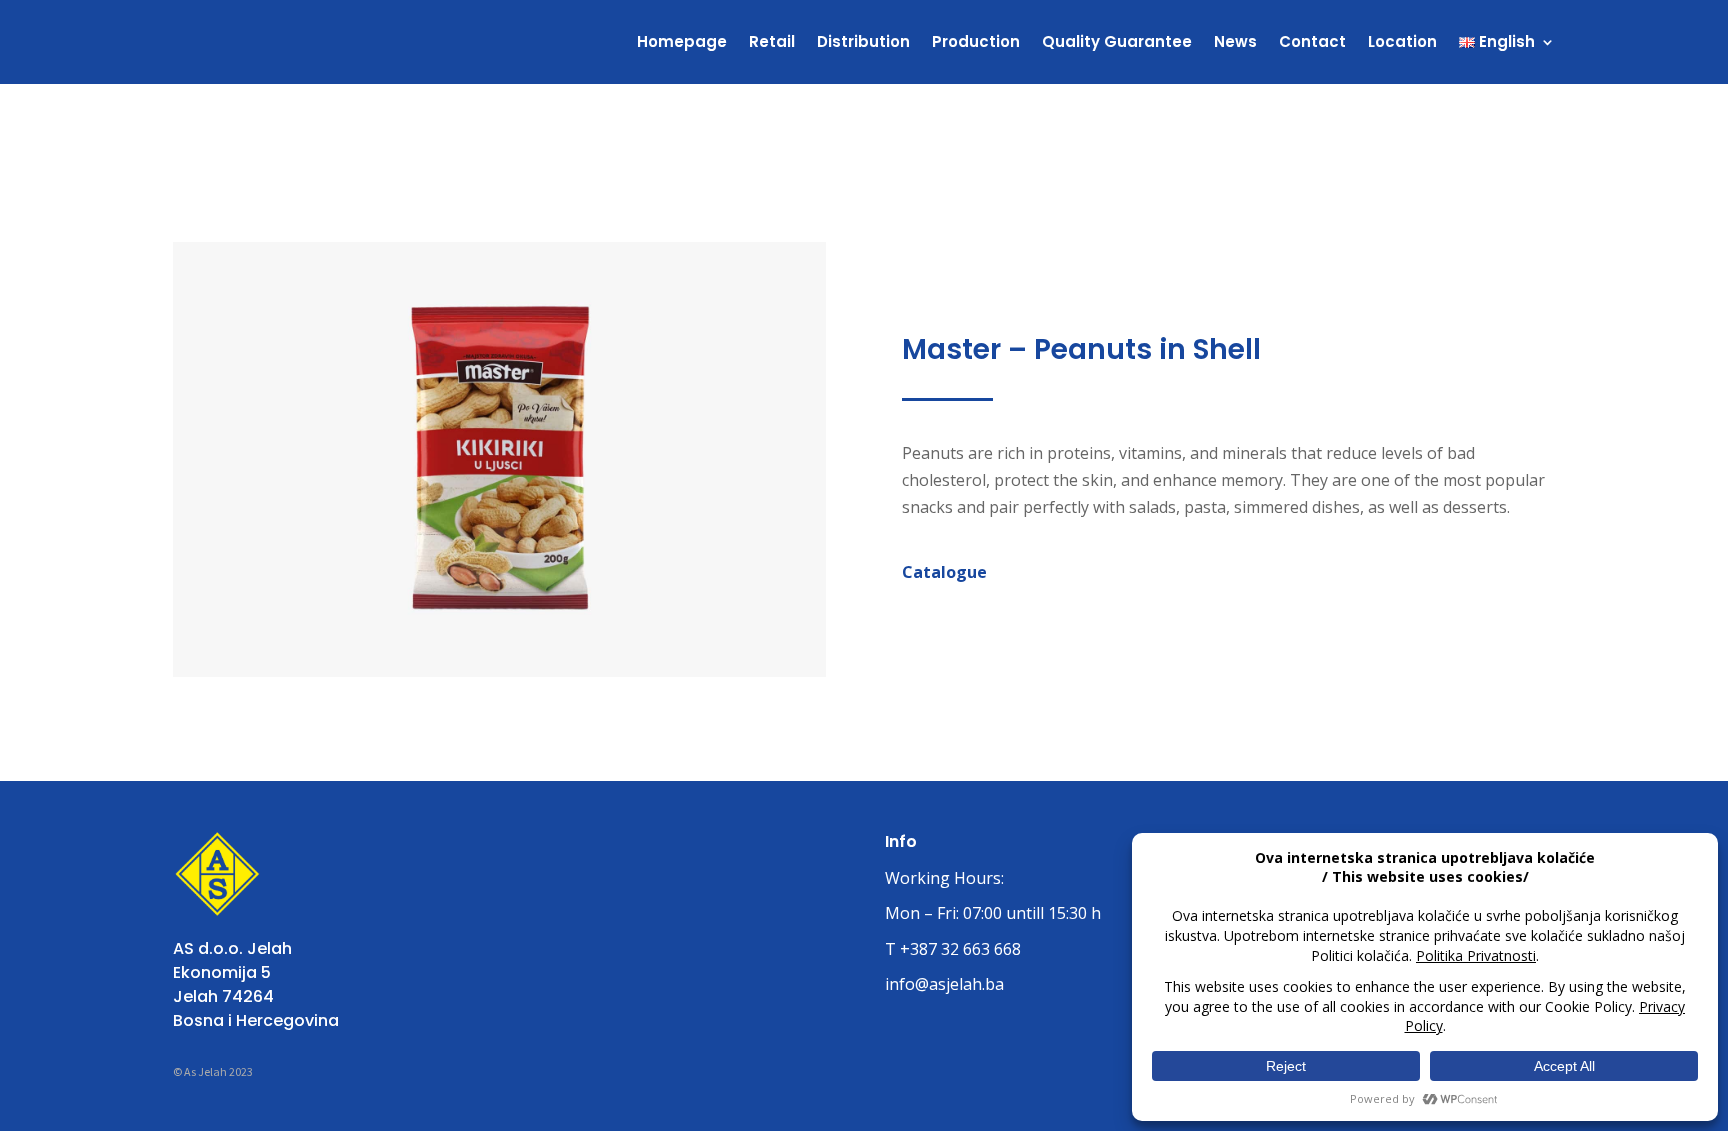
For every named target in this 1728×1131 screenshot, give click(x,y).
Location (1402, 41)
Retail (772, 41)
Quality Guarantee (1117, 41)
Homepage (682, 41)
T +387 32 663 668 (953, 949)
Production (976, 41)
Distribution (863, 41)
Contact (1312, 41)
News (1235, 41)
